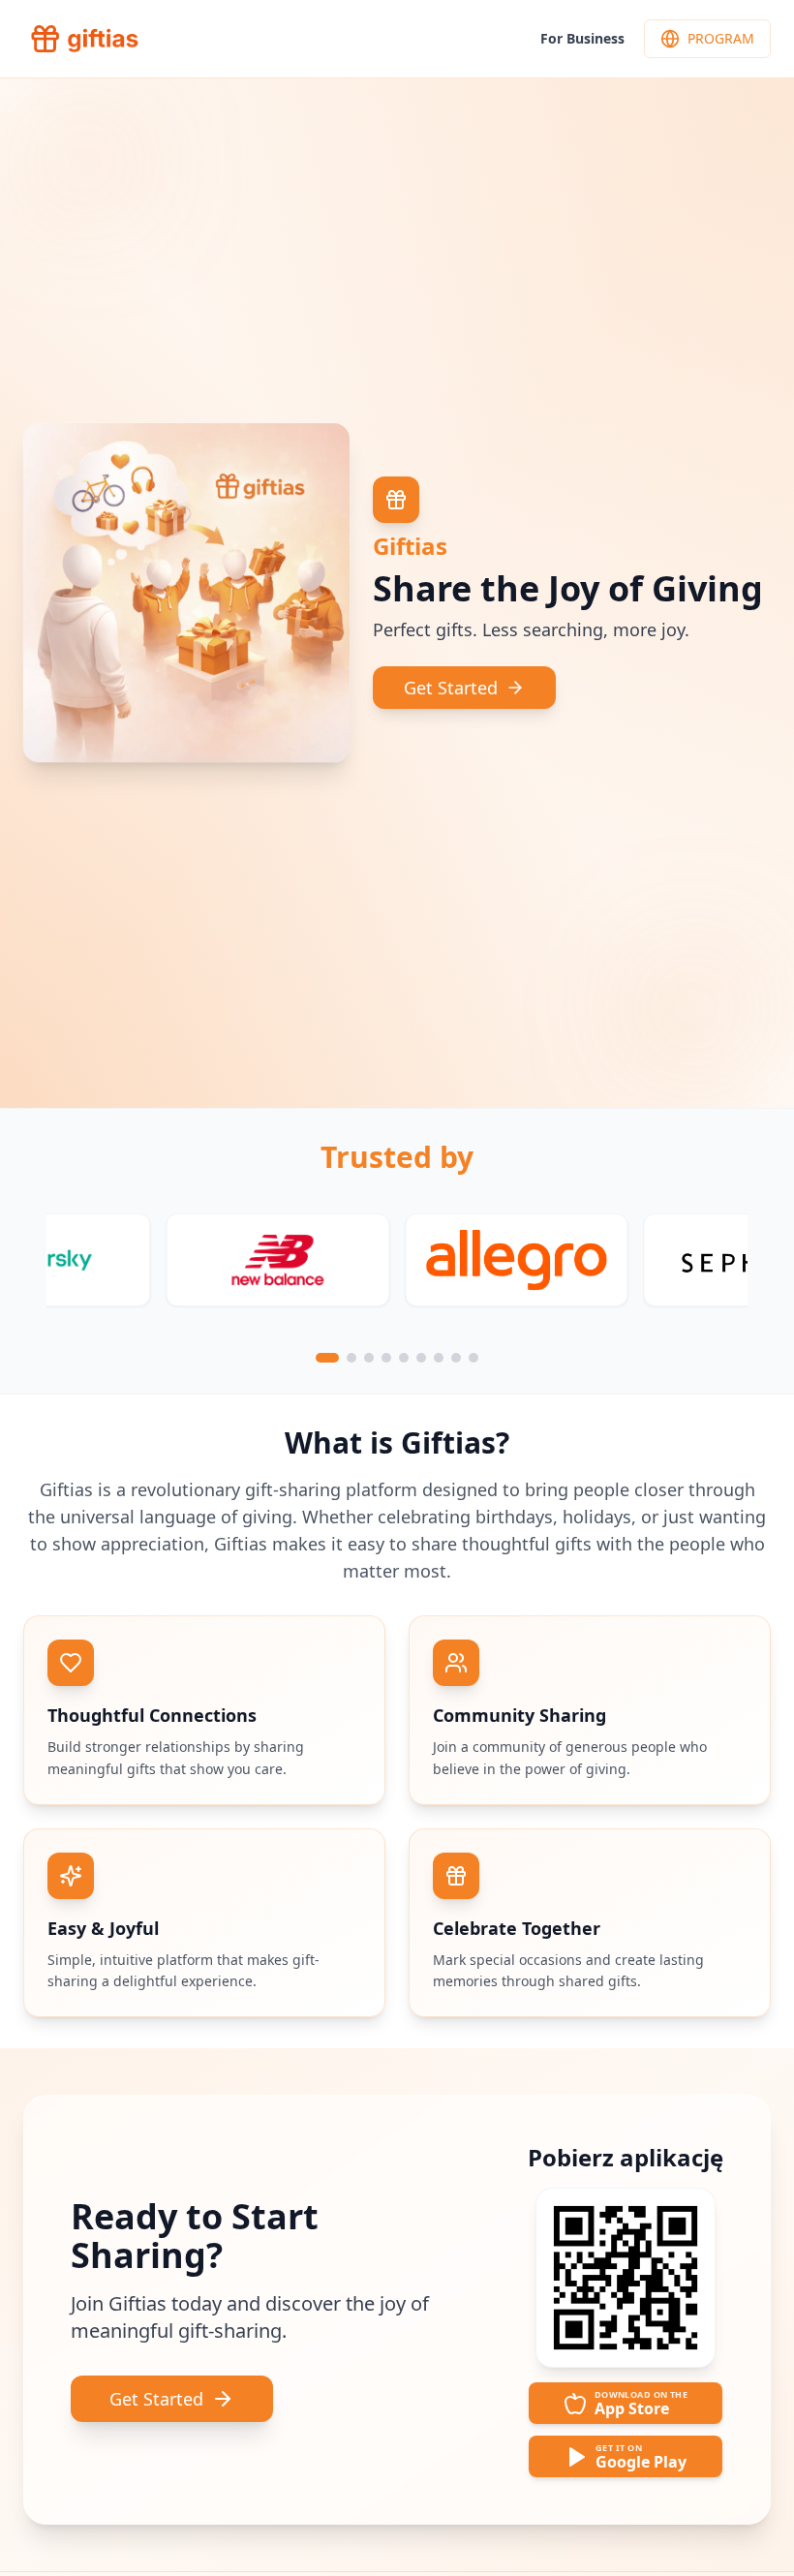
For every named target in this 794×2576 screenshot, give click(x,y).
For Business (582, 38)
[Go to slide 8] (456, 1358)
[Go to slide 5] (404, 1358)
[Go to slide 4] (382, 1358)
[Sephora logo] (216, 1260)
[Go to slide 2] (338, 1358)
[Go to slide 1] (321, 1358)
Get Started (451, 688)
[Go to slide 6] (421, 1358)
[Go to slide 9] (473, 1358)
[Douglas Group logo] (456, 1260)
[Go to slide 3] (358, 1358)
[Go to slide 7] (439, 1358)
